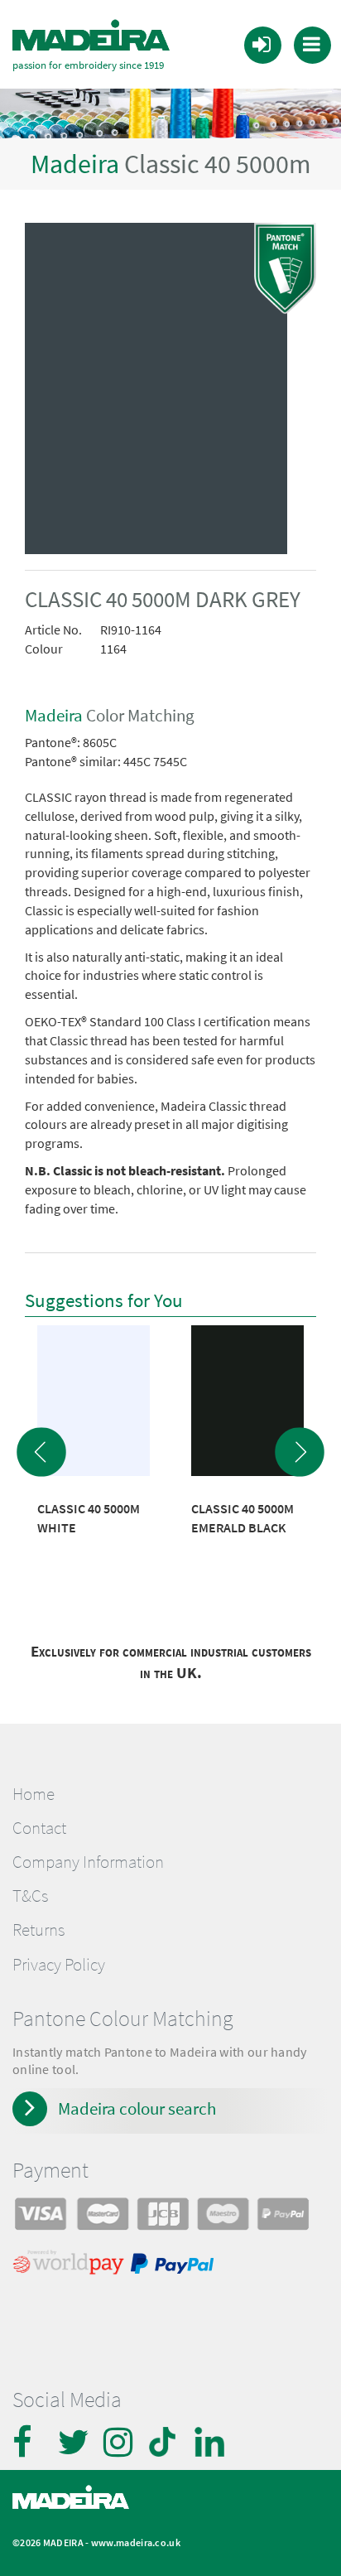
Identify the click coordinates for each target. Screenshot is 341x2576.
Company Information (88, 1862)
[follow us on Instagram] (120, 2442)
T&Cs (30, 1896)
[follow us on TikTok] (166, 2442)
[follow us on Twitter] (74, 2442)
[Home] (91, 36)
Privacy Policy (59, 1965)
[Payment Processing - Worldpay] (72, 2266)
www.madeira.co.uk (136, 2542)
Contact (39, 1828)
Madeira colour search (137, 2108)
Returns (38, 1930)
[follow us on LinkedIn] (211, 2442)
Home (34, 1794)
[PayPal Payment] (175, 2266)
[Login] (262, 44)
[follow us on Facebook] (29, 2442)
